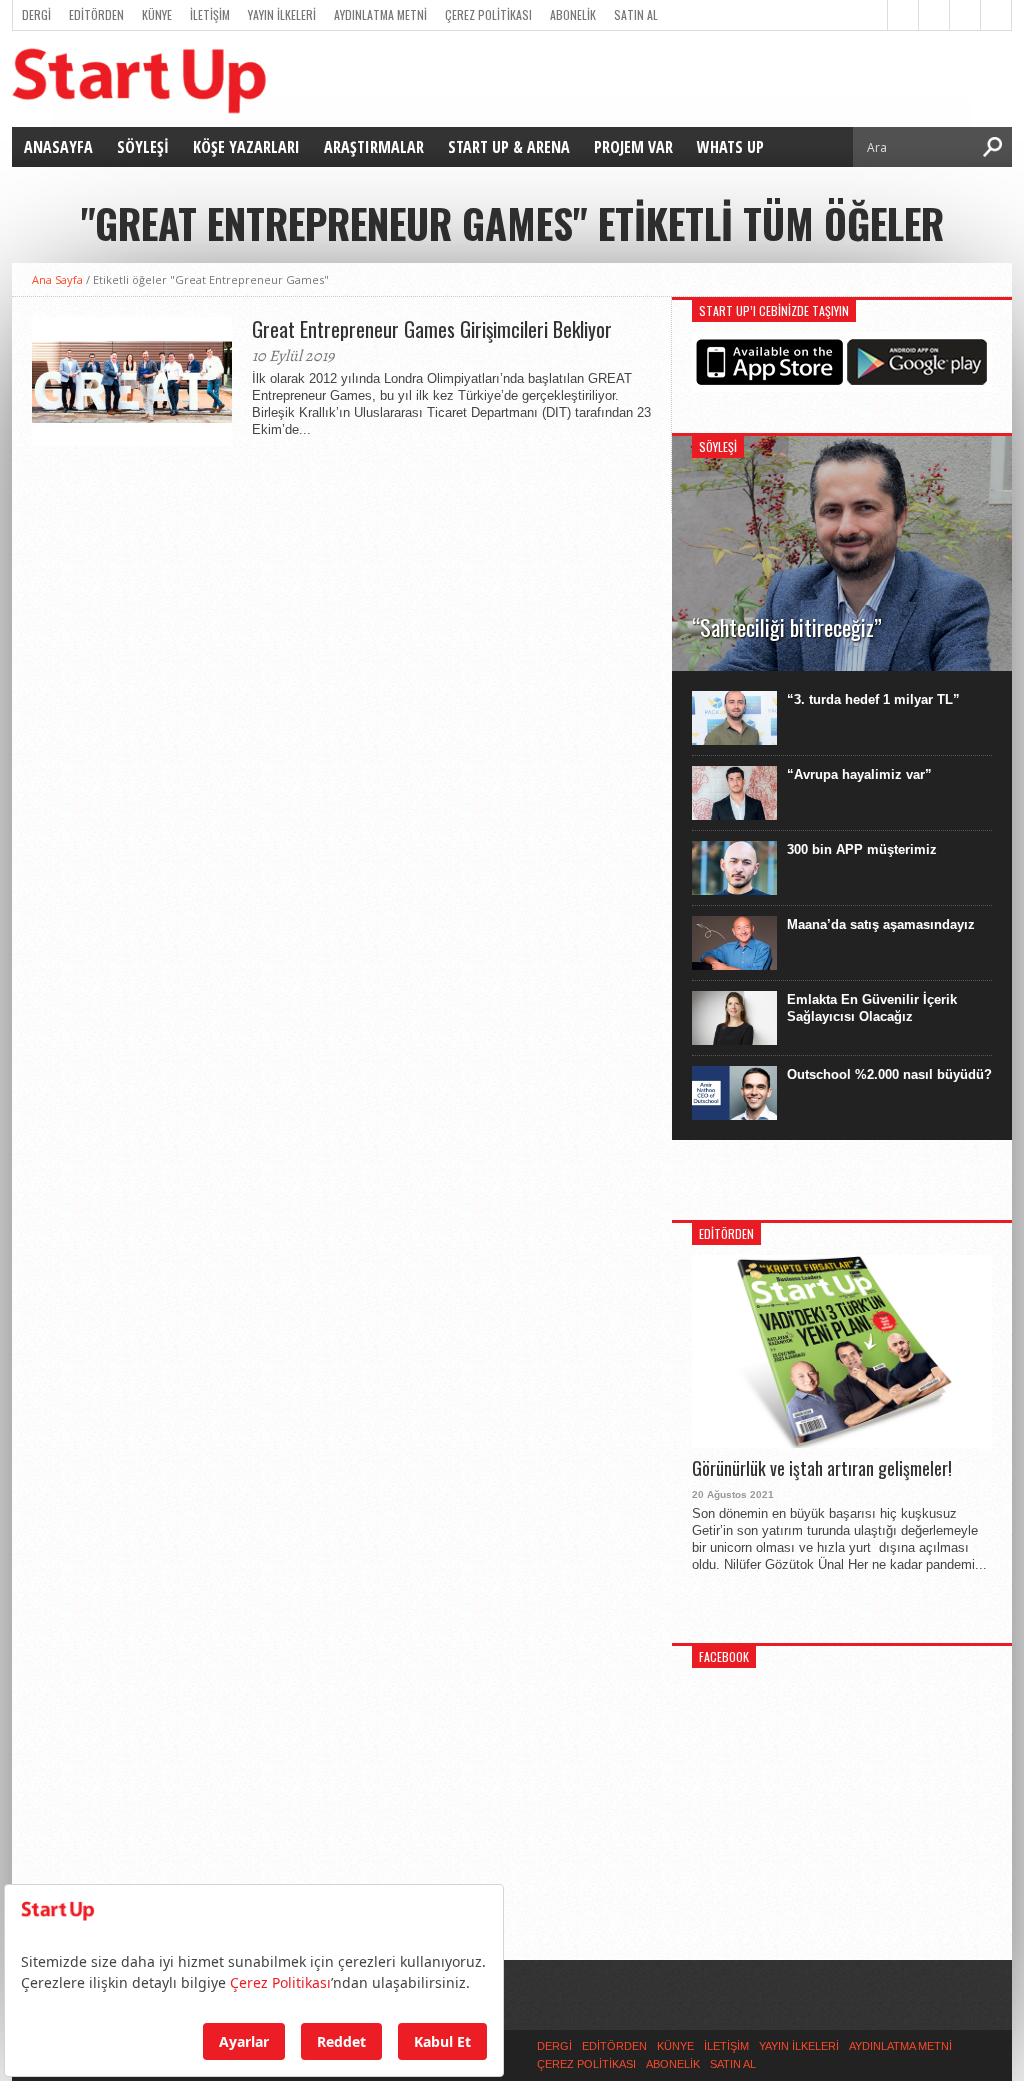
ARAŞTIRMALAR (374, 147)
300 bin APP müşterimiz (862, 849)
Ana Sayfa (57, 279)
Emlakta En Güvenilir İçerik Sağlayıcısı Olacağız (872, 1008)
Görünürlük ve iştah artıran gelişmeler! (822, 1469)
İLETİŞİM (210, 14)
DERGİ (36, 14)
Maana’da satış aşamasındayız (881, 924)
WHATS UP (730, 147)
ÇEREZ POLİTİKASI (488, 14)
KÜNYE (157, 14)
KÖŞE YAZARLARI (246, 147)
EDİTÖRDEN (96, 14)
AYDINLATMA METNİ (380, 14)
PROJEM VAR (633, 147)
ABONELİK (573, 14)
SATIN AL (636, 14)
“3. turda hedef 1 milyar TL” (873, 699)
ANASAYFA (58, 147)
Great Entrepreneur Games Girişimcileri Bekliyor (432, 329)
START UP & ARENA (509, 147)
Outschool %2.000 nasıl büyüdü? (889, 1074)
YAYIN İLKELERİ (282, 14)
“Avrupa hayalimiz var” (859, 774)
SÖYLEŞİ (143, 147)
